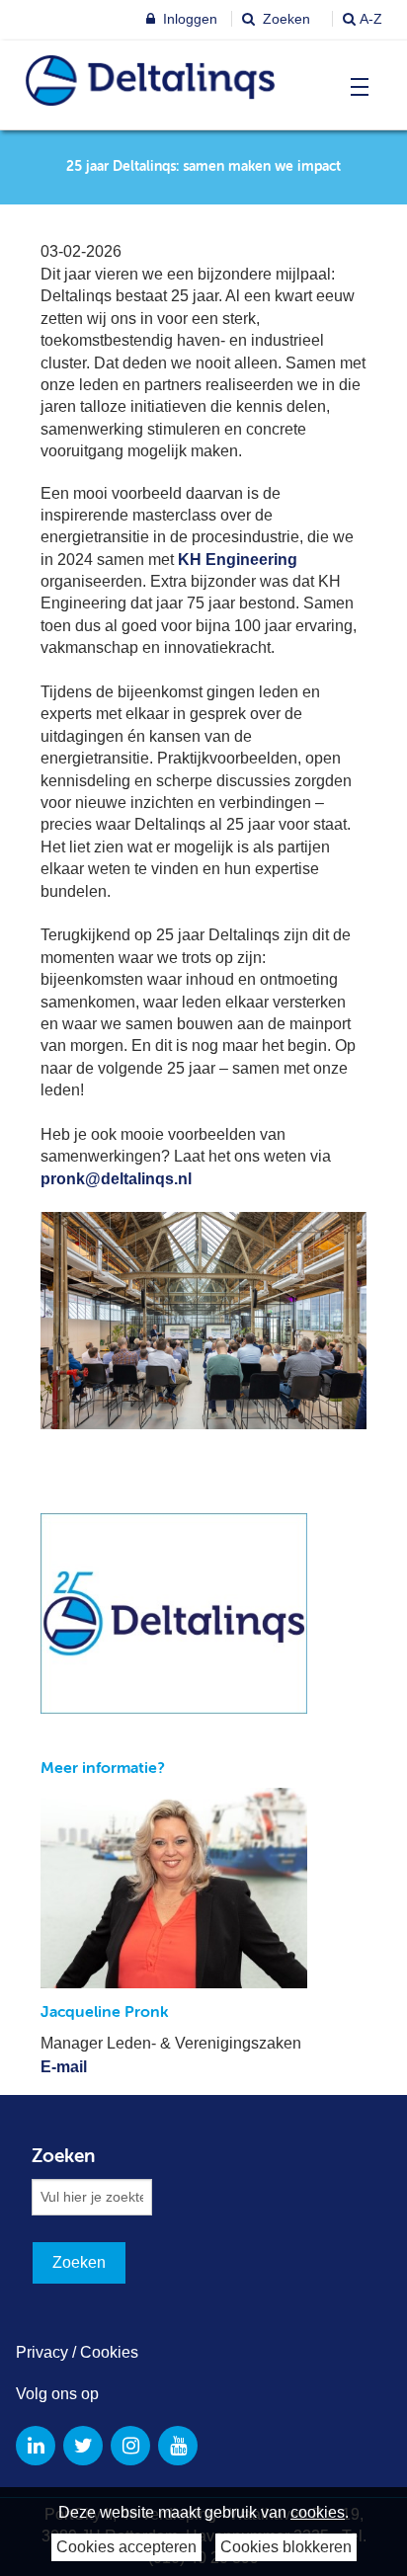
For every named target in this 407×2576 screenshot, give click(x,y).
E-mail (64, 2067)
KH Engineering (238, 560)
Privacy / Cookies (77, 2352)
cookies (318, 2512)
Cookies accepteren (126, 2547)
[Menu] (355, 87)
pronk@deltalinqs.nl (116, 1179)
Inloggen (188, 19)
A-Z (371, 19)
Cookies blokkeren (286, 2547)
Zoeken (285, 19)
